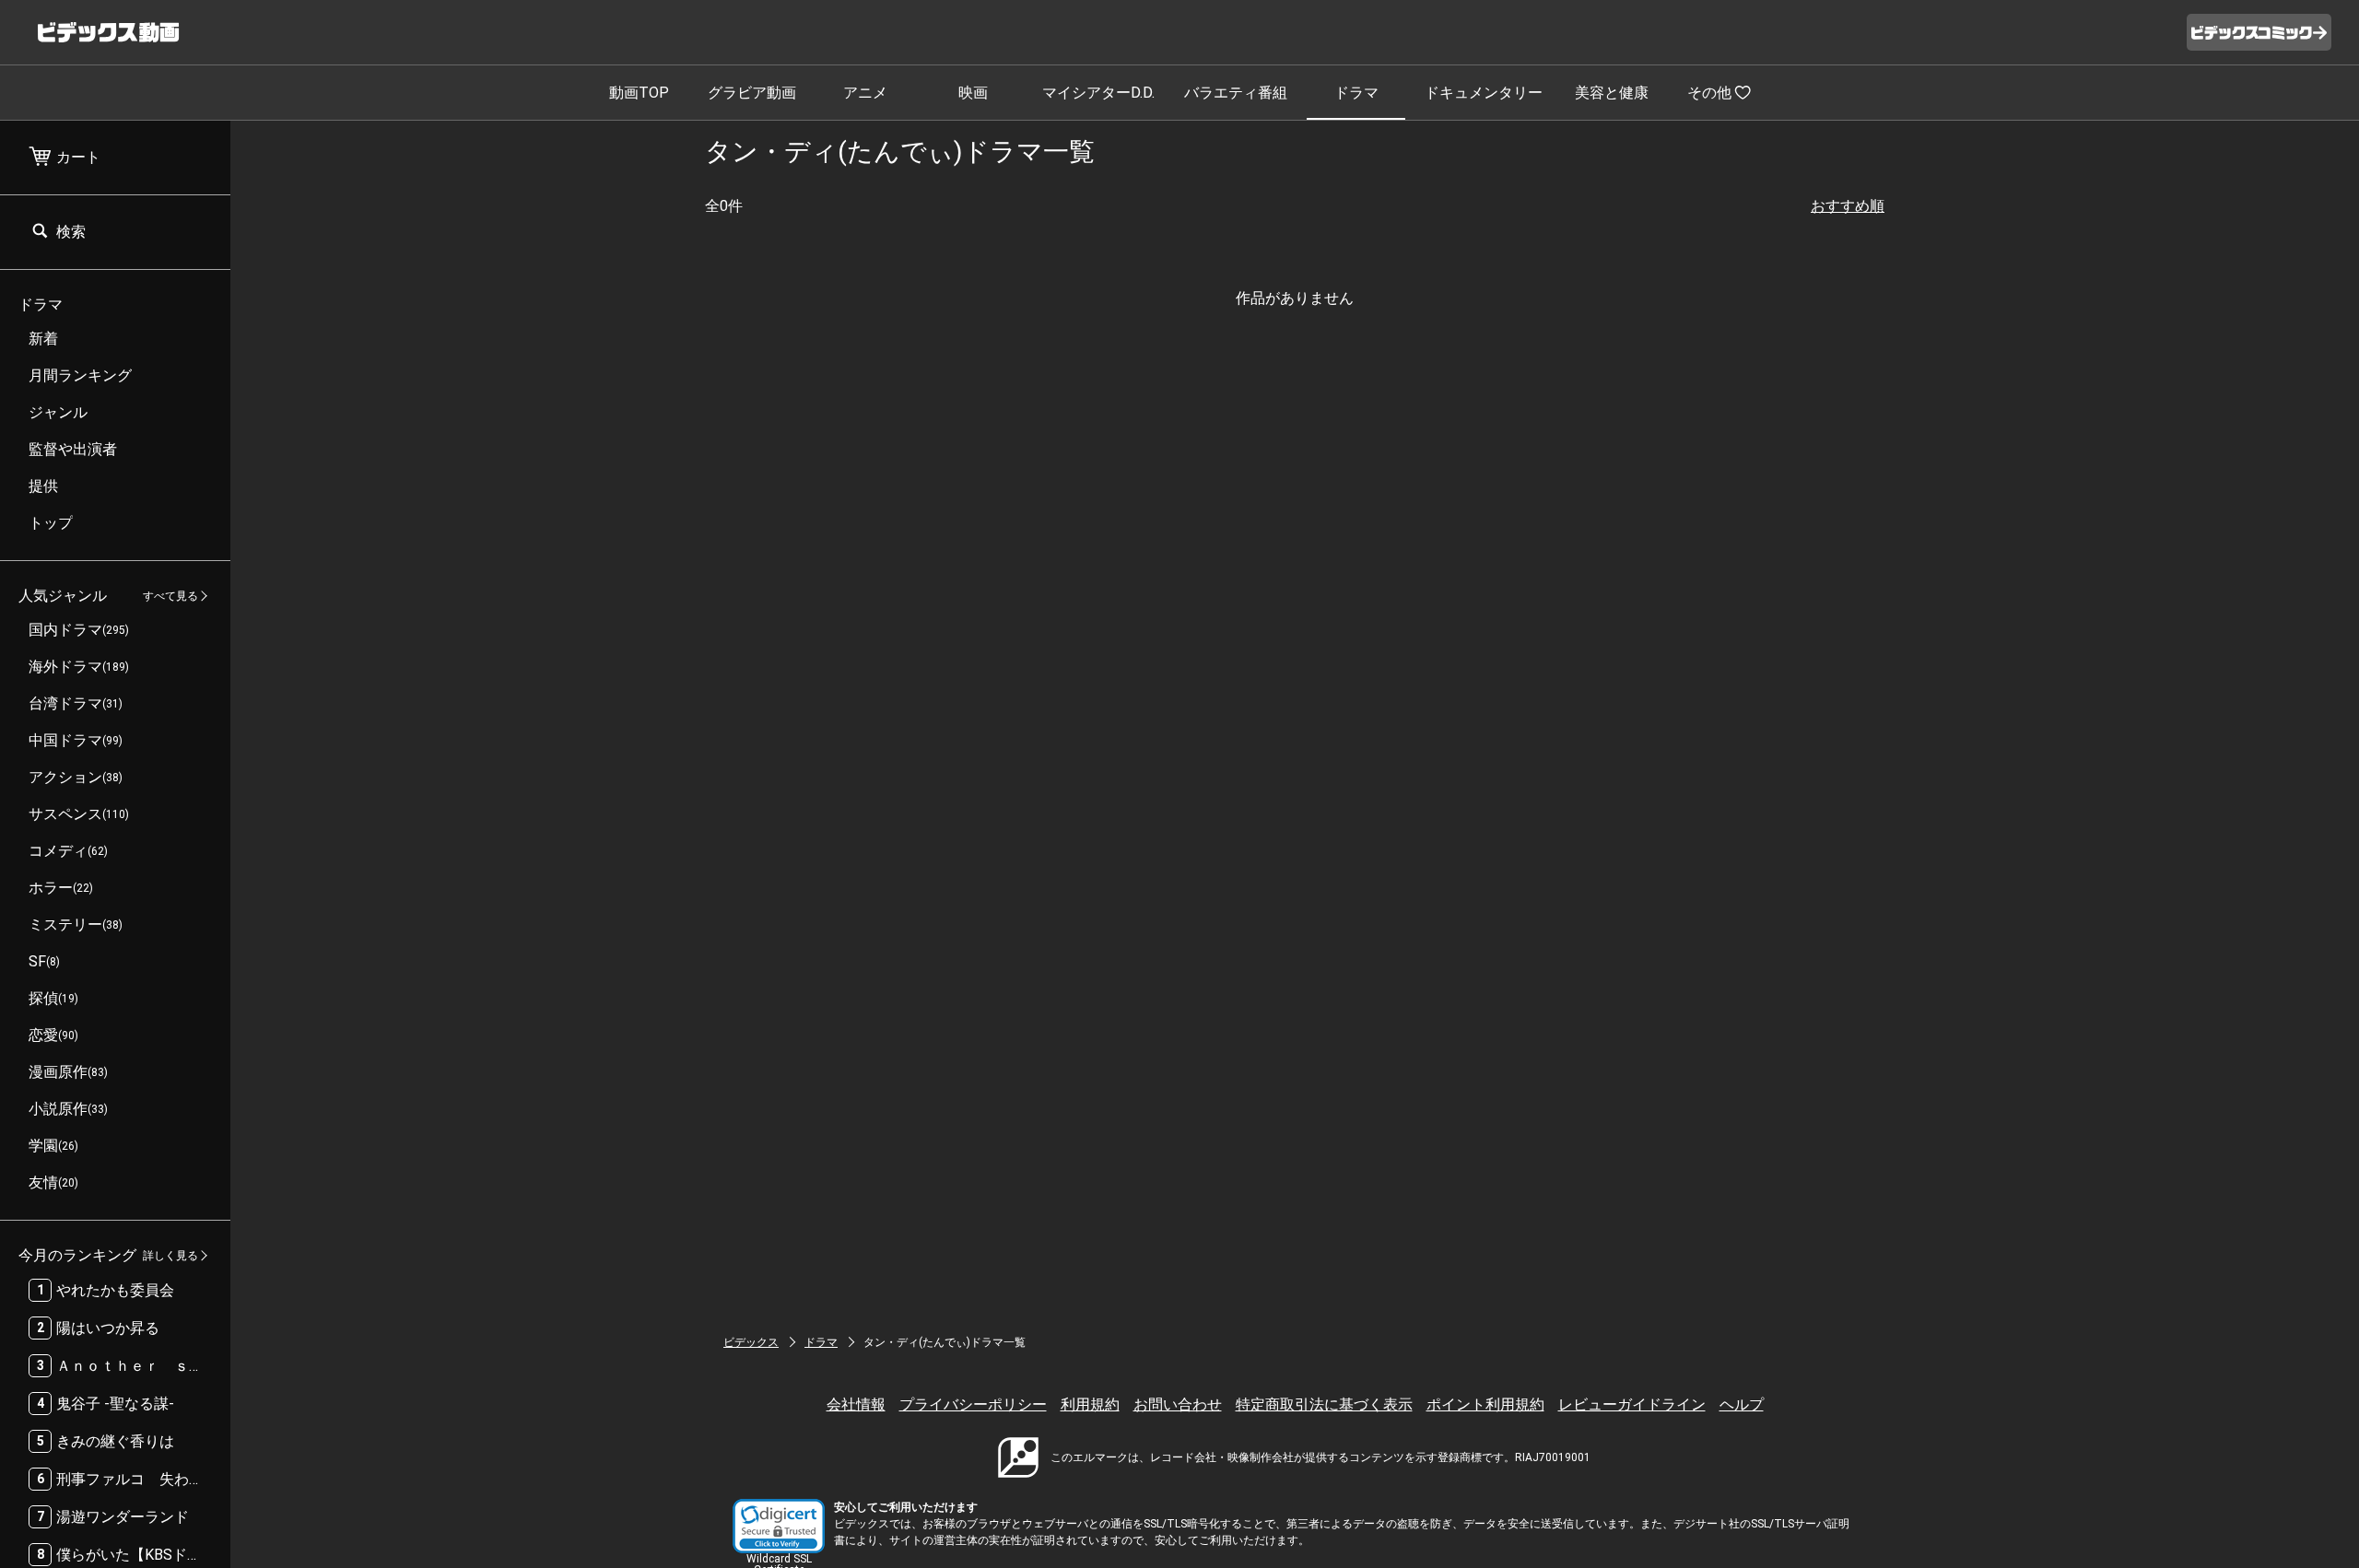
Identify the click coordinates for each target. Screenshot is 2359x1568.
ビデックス (751, 1342)
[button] (779, 1526)
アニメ (865, 93)
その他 (1709, 93)
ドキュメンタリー (1484, 93)
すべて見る (170, 596)
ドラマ (1356, 93)
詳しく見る (170, 1256)
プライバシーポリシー (973, 1404)
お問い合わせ (1178, 1404)
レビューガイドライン (1632, 1404)
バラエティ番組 (1236, 93)
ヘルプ (1742, 1404)
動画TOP (639, 93)
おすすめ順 (1848, 206)
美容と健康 (1612, 93)
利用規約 (1090, 1404)
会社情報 (856, 1404)
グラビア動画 (752, 93)
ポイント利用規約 (1485, 1404)
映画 (973, 93)
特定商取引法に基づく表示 (1324, 1404)
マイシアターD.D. (1098, 93)
